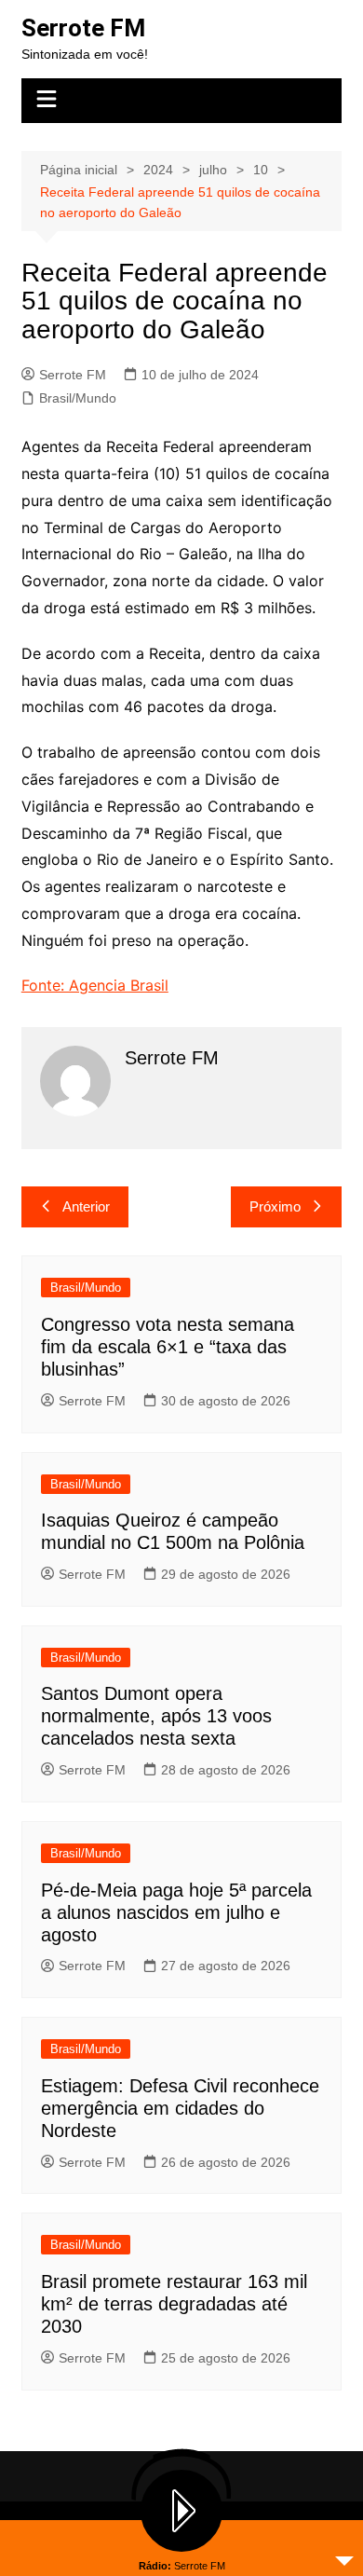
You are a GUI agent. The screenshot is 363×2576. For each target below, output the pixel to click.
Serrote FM (83, 28)
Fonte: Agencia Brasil (95, 985)
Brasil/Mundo (78, 398)
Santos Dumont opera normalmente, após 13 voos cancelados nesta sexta (156, 1716)
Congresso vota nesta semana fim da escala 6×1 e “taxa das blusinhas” (168, 1347)
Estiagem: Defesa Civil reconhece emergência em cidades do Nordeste (180, 2108)
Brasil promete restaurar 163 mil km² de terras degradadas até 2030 (174, 2304)
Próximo (275, 1206)
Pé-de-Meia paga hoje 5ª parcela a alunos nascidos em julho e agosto (176, 1912)
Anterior (86, 1206)
